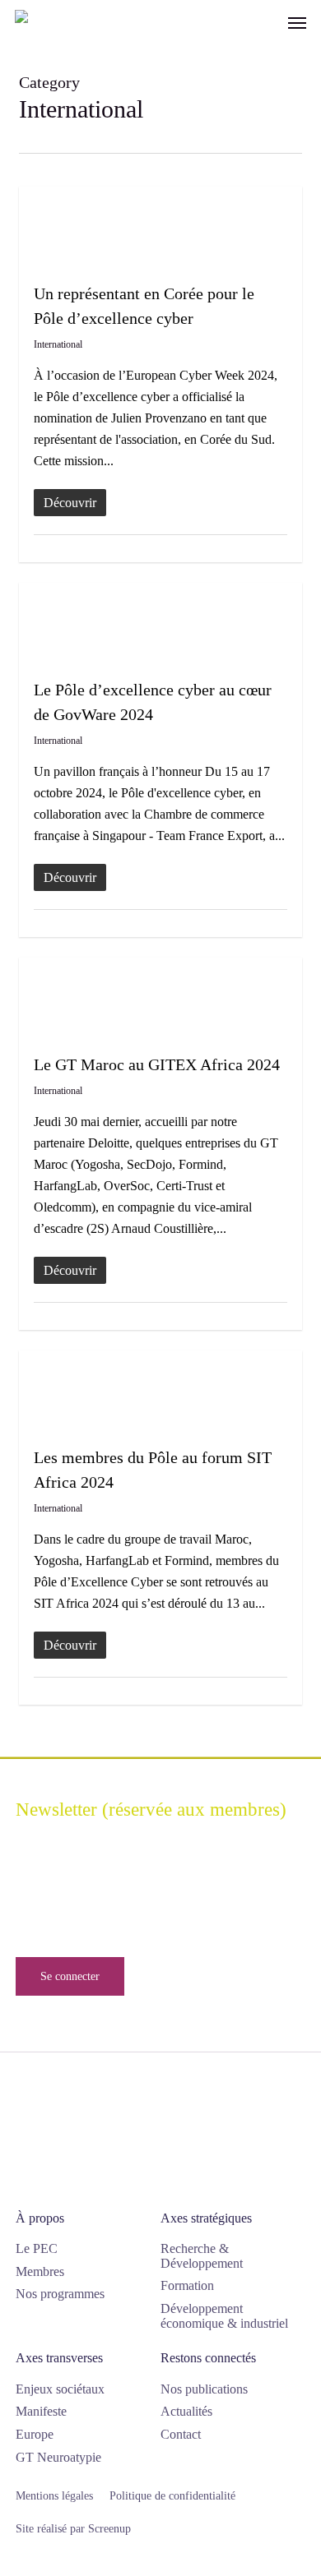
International (58, 344)
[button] (297, 22)
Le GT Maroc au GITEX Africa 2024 (157, 1064)
